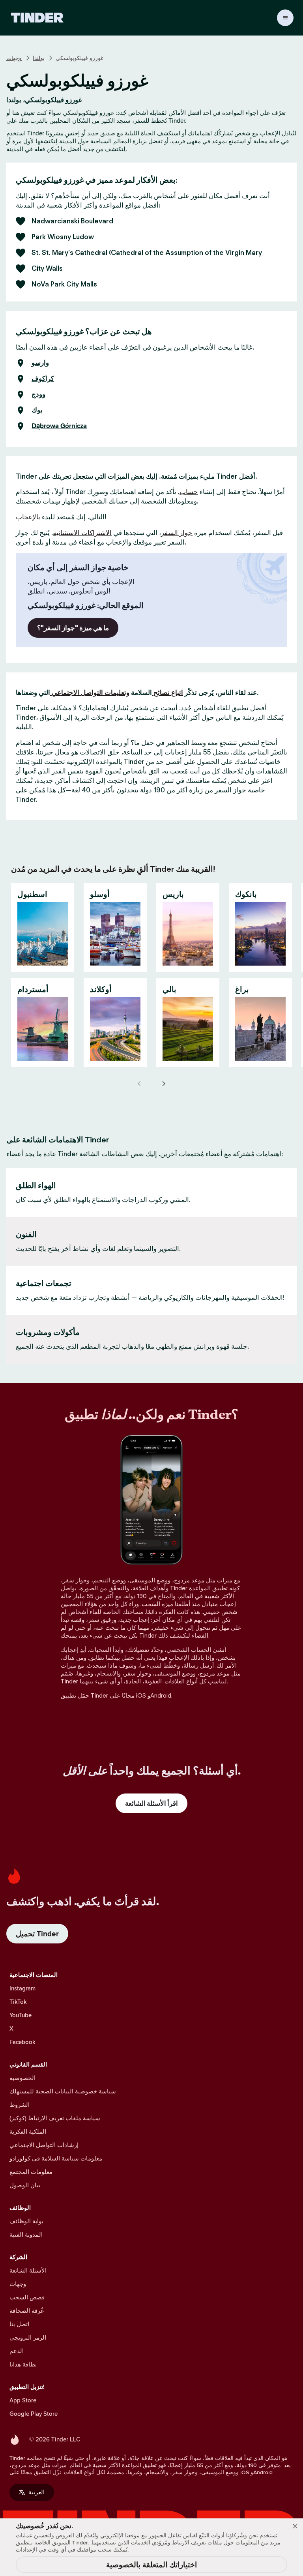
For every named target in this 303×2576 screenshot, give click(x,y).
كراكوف (43, 379)
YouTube (21, 2015)
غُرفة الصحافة (27, 2311)
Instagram (22, 1988)
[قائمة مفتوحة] (285, 18)
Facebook (22, 2042)
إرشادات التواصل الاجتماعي (44, 2145)
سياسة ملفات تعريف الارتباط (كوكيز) (55, 2118)
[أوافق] (295, 2526)
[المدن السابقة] (140, 1084)
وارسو (40, 363)
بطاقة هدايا (23, 2364)
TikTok (18, 2002)
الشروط (20, 2105)
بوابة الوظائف (26, 2221)
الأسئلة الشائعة (28, 2270)
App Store (23, 2400)
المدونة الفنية (26, 2234)
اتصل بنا (19, 2324)
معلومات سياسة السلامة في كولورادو (56, 2158)
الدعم (17, 2351)
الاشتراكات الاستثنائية (82, 533)
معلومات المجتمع (31, 2172)
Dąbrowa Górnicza (59, 426)
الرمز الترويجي (28, 2337)
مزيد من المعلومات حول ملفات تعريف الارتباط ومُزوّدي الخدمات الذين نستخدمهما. (185, 2542)
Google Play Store (34, 2414)
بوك (37, 410)
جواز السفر (177, 533)
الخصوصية (22, 2078)
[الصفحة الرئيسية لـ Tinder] (37, 18)
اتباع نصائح (167, 693)
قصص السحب (27, 2297)
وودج (38, 395)
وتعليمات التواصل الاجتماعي (90, 693)
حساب (189, 492)
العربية (36, 2492)
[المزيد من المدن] (163, 1084)
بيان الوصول (25, 2185)
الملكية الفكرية (28, 2131)
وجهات (14, 58)
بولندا (39, 58)
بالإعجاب (28, 517)
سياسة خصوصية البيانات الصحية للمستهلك (63, 2091)
